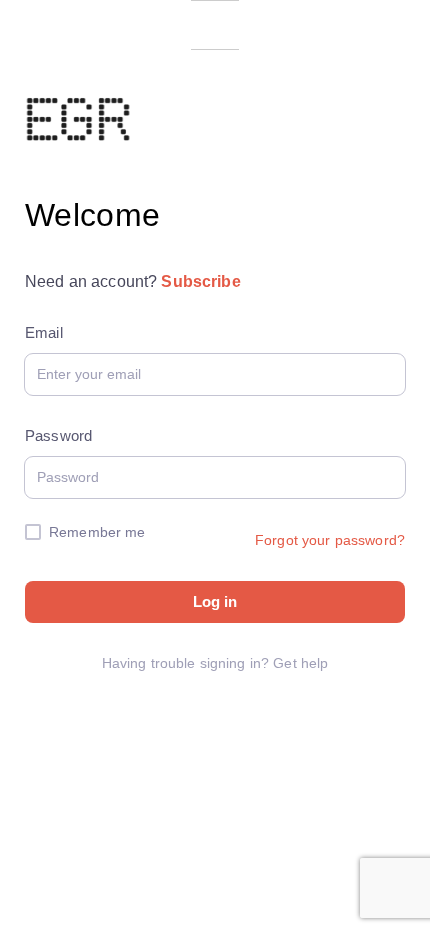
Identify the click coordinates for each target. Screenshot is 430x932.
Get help (300, 663)
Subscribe (200, 281)
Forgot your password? (330, 540)
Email (44, 332)
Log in (215, 601)
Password (58, 435)
